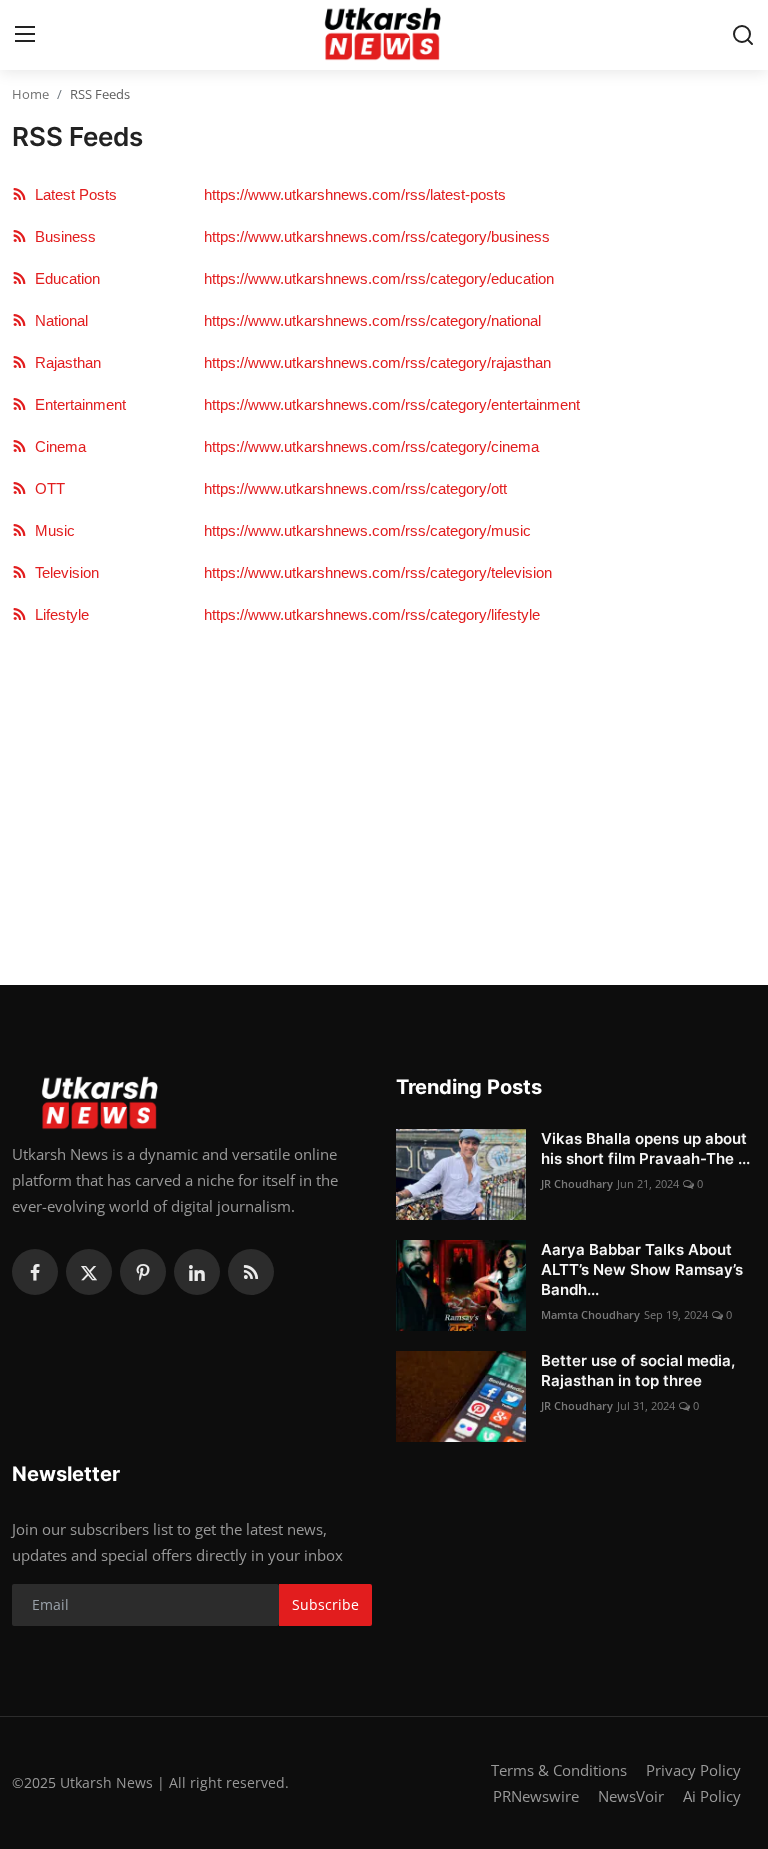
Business (61, 236)
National (57, 320)
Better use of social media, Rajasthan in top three (638, 1370)
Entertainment (76, 404)
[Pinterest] (143, 1272)
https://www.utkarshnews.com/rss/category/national (372, 320)
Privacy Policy (693, 1770)
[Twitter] (89, 1272)
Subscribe (325, 1604)
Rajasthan (64, 362)
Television (63, 572)
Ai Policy (712, 1796)
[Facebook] (35, 1272)
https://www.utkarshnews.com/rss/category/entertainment (392, 404)
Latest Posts (72, 194)
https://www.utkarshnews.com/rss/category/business (377, 236)
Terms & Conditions (559, 1770)
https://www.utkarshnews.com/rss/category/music (367, 530)
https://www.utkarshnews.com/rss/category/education (379, 278)
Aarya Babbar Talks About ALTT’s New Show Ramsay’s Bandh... (642, 1269)
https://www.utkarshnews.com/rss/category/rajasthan (377, 362)
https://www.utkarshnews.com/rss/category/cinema (371, 446)
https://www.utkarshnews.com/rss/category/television (378, 572)
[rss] (251, 1272)
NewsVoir (631, 1796)
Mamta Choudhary (590, 1314)
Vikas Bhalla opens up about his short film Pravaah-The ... (645, 1148)
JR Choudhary (577, 1183)
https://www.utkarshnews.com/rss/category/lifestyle (372, 614)
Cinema (56, 446)
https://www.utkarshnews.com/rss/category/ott (355, 488)
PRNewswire (536, 1796)
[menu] (25, 35)
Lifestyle (58, 614)
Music (51, 530)
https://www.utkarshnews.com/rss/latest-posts (355, 194)
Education (63, 278)
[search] (743, 35)
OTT (46, 488)
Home (30, 94)
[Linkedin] (197, 1272)
